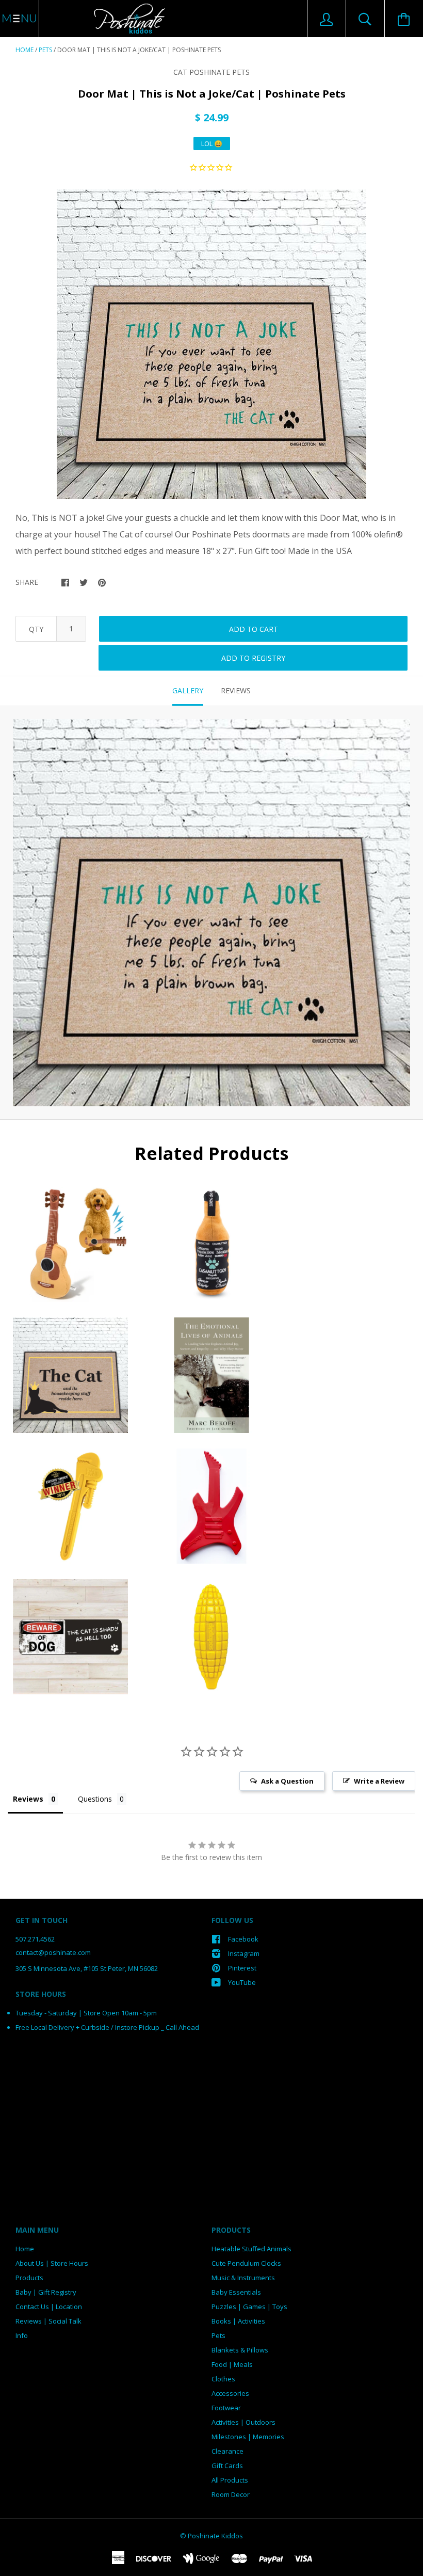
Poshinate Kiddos (215, 2536)
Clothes (223, 2379)
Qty (36, 629)
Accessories (230, 2393)
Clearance (227, 2451)
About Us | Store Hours (52, 2263)
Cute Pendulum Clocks (246, 2263)
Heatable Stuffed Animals (251, 2249)
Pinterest (242, 1968)
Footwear (226, 2408)
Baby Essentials (236, 2292)
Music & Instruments (243, 2278)
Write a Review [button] (379, 1781)
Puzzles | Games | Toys (249, 2307)
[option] (211, 344)
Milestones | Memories (248, 2437)
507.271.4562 (35, 1939)
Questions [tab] (95, 1799)
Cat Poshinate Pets (211, 72)
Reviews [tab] (236, 690)
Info (22, 2335)
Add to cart (254, 629)
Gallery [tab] (188, 690)
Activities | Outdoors (243, 2422)
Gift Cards (227, 2466)
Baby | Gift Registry (46, 2292)
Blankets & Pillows (240, 2350)
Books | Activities (238, 2321)
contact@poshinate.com (53, 1952)
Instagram (244, 1953)
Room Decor (231, 2494)
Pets (45, 50)
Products (29, 2278)
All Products (230, 2480)
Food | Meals (232, 2364)
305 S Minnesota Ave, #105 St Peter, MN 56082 (87, 1968)
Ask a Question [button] (287, 1781)
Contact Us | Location (49, 2307)
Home (25, 50)
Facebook (243, 1939)
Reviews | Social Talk (48, 2321)
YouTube (242, 1982)
